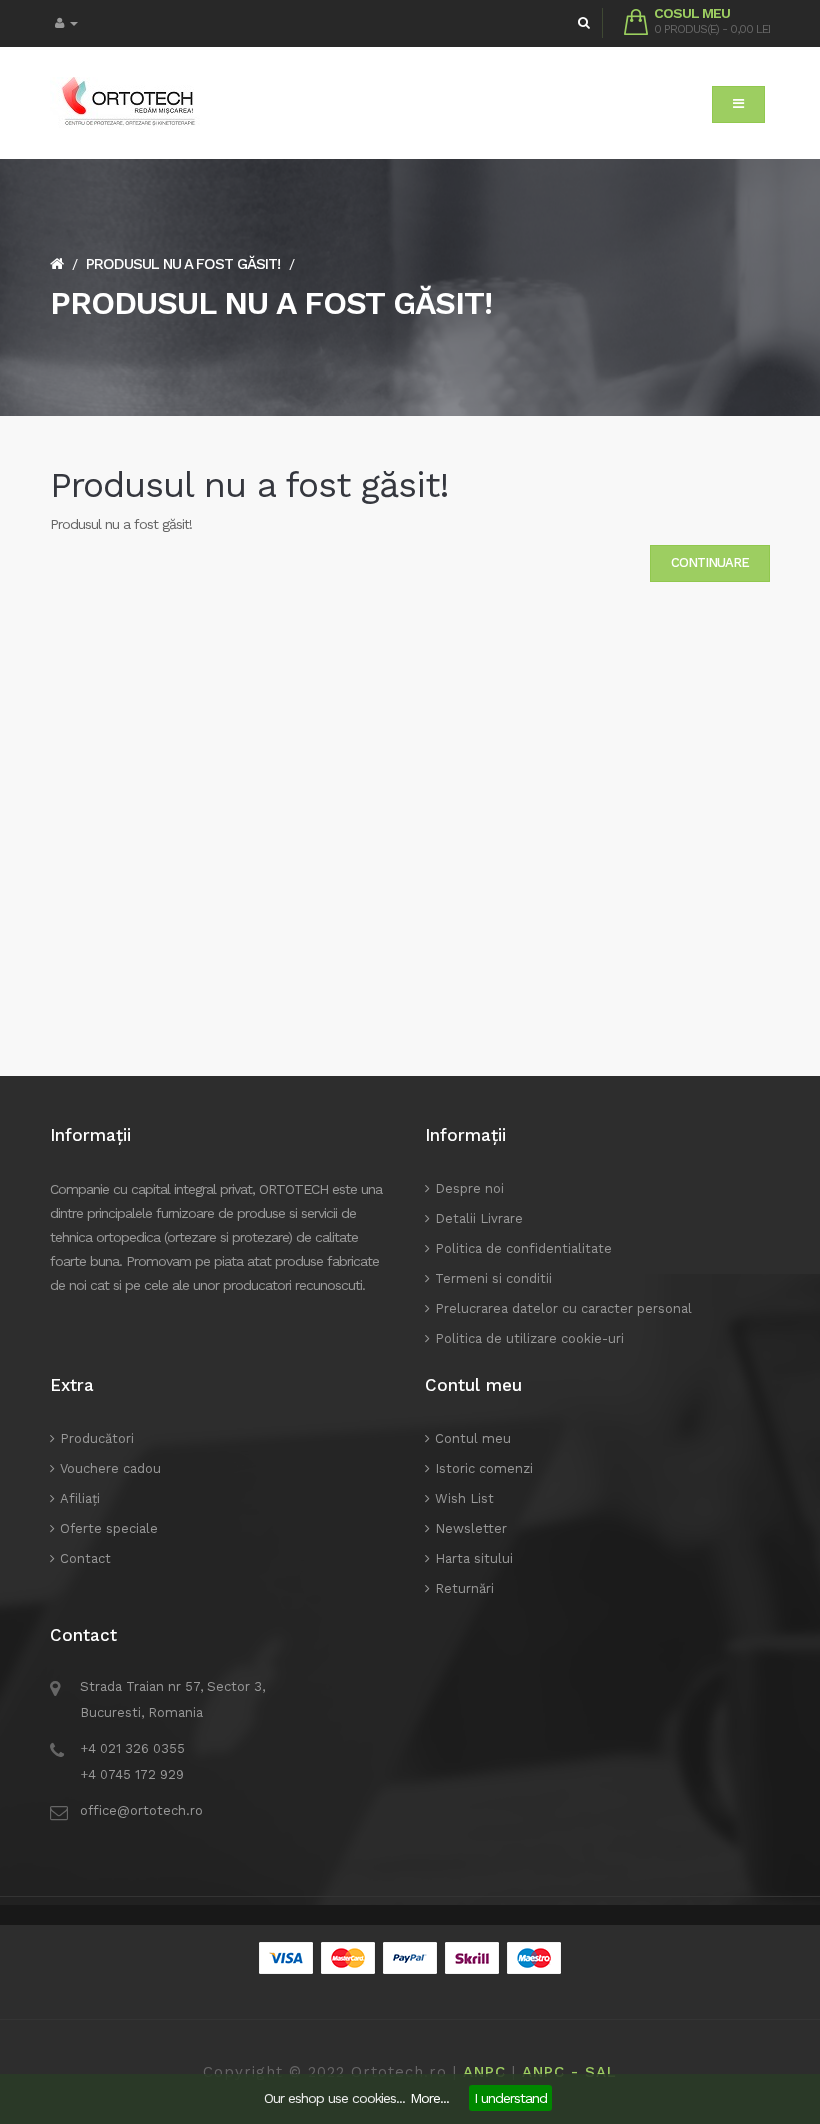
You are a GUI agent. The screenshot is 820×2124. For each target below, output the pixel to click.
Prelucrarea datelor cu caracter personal (563, 1308)
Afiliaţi (80, 1498)
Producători (97, 1438)
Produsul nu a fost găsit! (183, 264)
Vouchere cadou (110, 1468)
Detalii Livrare (479, 1218)
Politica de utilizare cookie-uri (529, 1338)
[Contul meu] (66, 23)
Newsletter (471, 1528)
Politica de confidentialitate (523, 1248)
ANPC (484, 2072)
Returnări (464, 1588)
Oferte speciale (109, 1528)
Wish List (464, 1498)
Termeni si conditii (493, 1278)
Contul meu (473, 1438)
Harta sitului (474, 1558)
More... (429, 2098)
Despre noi (469, 1188)
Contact (85, 1558)
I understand (510, 2098)
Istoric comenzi (484, 1468)
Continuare (710, 562)
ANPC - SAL (569, 2072)
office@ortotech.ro (141, 1810)
